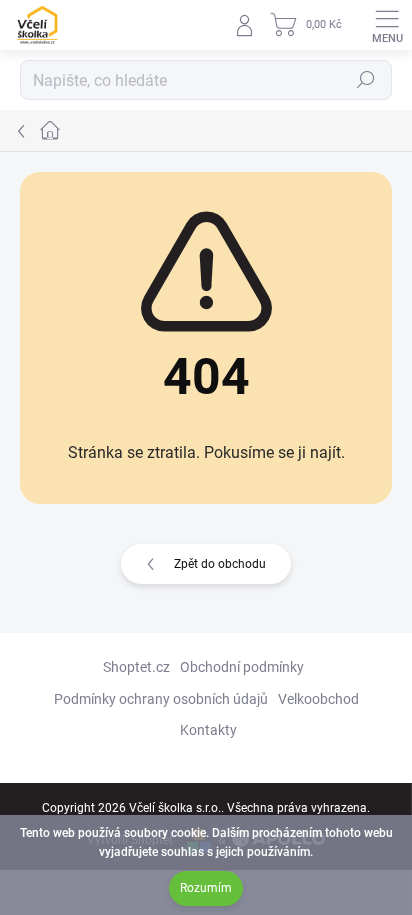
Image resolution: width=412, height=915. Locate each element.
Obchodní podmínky (242, 667)
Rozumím (206, 888)
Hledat (366, 80)
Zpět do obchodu (220, 564)
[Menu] (387, 25)
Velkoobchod (318, 699)
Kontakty (208, 730)
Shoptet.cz (136, 667)
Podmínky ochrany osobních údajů (161, 699)
